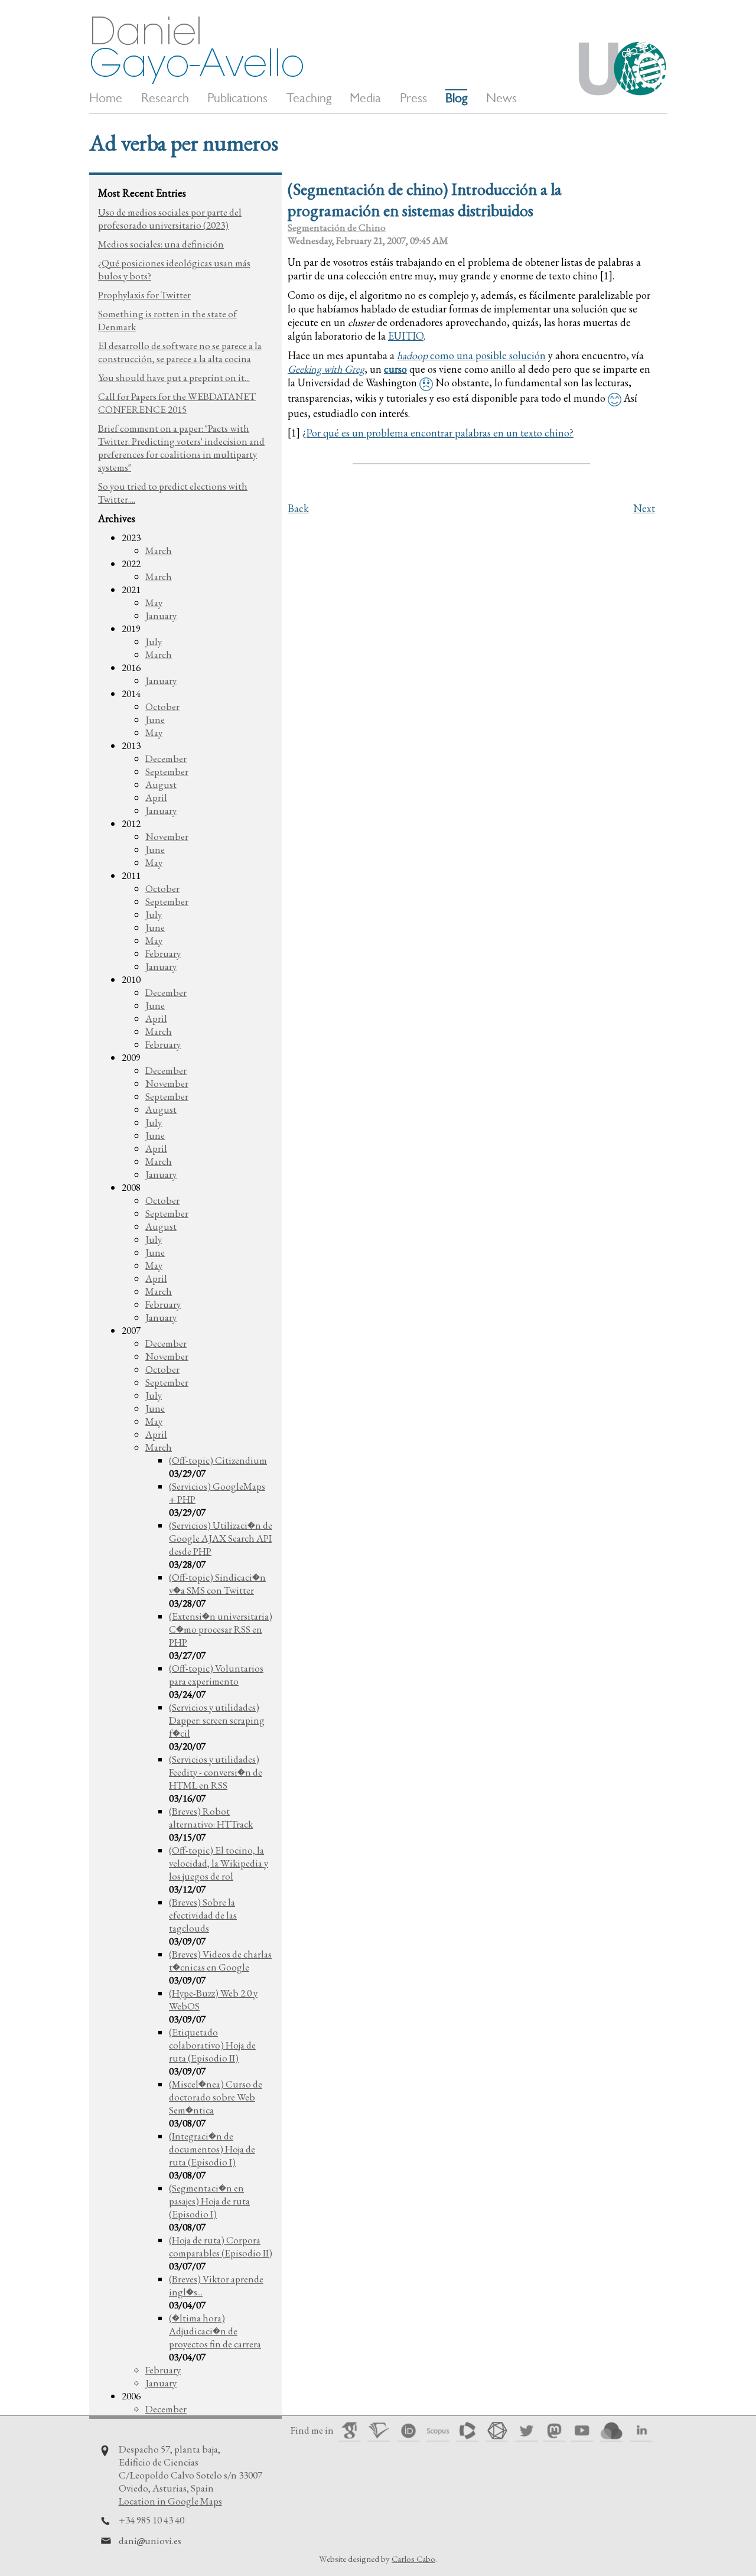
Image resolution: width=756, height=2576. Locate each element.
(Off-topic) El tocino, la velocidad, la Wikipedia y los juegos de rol (219, 1863)
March (159, 551)
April (156, 797)
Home (106, 98)
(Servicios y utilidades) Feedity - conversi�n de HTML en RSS (216, 1772)
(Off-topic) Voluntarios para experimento (216, 1675)
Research (165, 98)
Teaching (309, 98)
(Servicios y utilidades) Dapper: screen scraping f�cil (217, 1720)
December (166, 758)
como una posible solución (471, 355)
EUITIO (406, 336)
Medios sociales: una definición (161, 244)
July (154, 641)
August (161, 784)
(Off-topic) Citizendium (218, 1460)
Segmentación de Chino (337, 227)
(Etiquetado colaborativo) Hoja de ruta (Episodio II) (212, 2045)
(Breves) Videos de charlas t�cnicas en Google (220, 1961)
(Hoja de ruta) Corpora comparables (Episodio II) (221, 2246)
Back (298, 508)
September (167, 771)
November (167, 836)
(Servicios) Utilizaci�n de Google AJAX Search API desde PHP (221, 1538)
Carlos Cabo (413, 2559)
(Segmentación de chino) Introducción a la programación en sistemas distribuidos (425, 200)
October (162, 706)
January (161, 615)
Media (365, 98)
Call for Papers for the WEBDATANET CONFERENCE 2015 (177, 403)
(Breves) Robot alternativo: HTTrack (211, 1818)
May (154, 603)
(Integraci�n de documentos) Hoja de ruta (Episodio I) (212, 2149)
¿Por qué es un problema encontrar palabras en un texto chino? (438, 433)
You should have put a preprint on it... (174, 377)
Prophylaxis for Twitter (144, 295)
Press (413, 98)
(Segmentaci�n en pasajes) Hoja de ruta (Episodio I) (209, 2201)
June (155, 719)
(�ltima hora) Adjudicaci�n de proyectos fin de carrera (215, 2331)
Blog (456, 98)
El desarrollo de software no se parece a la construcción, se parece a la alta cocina (180, 352)
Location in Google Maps (170, 2501)
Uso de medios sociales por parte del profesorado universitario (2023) (170, 219)
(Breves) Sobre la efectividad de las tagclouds (203, 1915)
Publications (237, 98)
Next (644, 508)
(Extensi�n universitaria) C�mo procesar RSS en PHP (221, 1629)
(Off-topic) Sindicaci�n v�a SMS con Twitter (217, 1584)
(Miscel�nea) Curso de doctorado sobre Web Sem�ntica (216, 2097)
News (501, 98)
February (163, 953)
